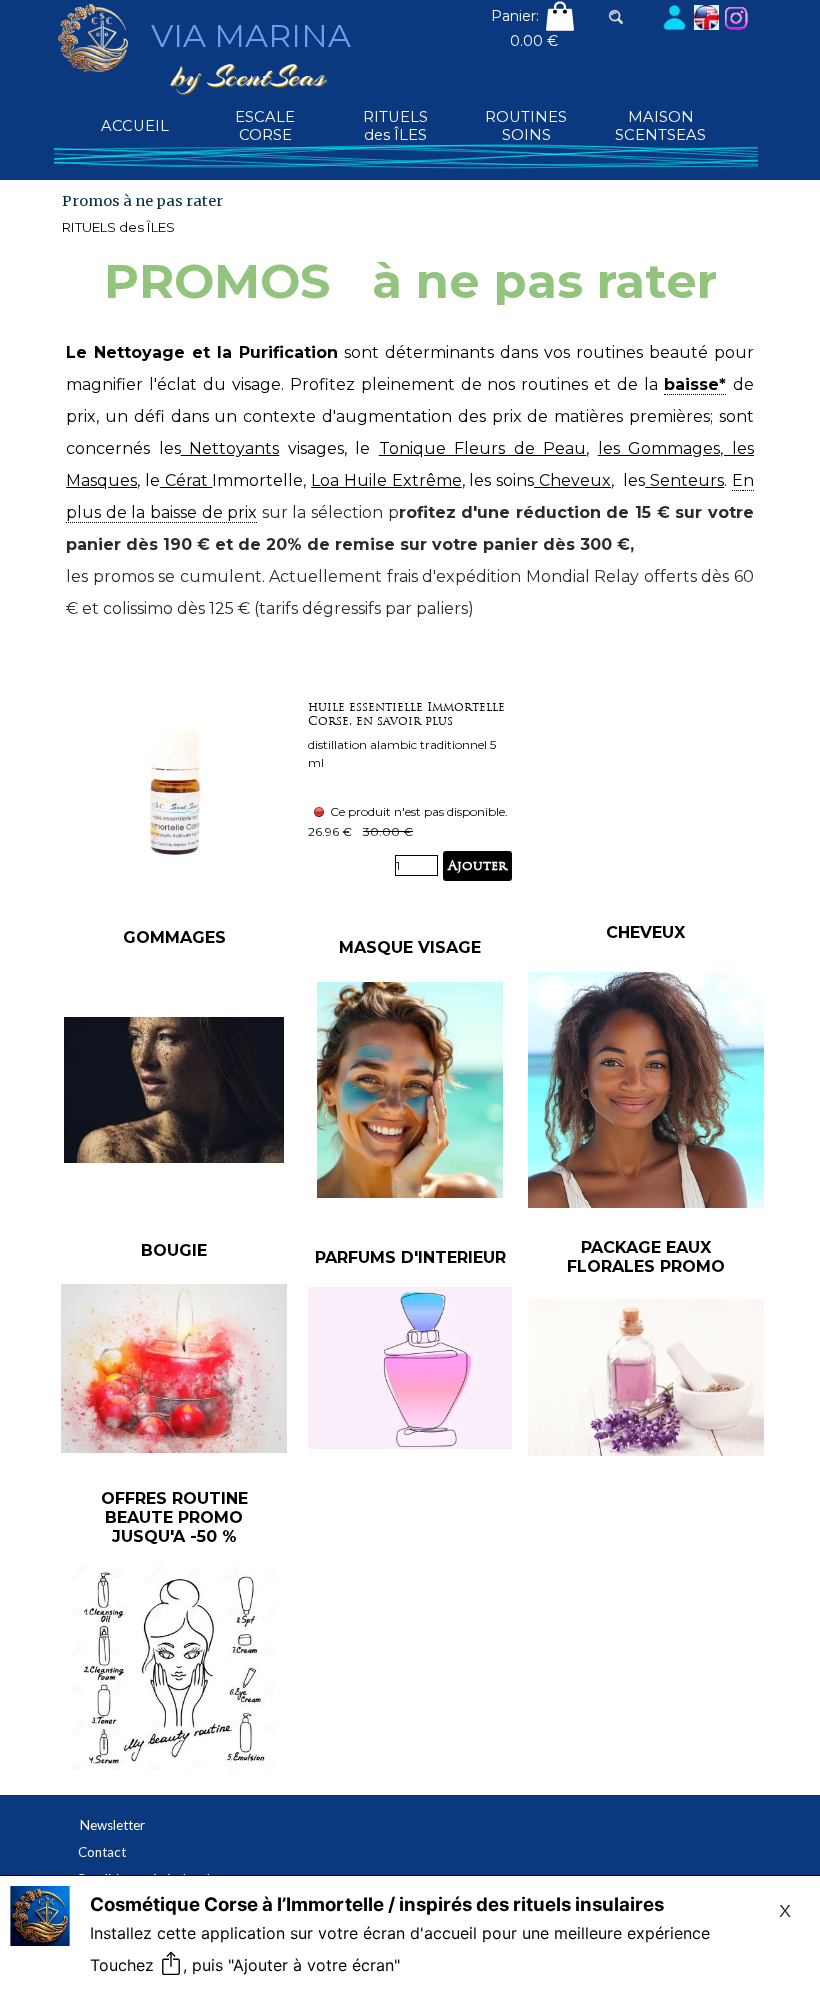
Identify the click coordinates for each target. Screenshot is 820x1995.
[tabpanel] (410, 497)
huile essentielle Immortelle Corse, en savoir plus (406, 714)
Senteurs (684, 480)
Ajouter (477, 865)
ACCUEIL (135, 126)
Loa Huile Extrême (386, 480)
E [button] (737, 480)
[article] (410, 791)
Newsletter (112, 1825)
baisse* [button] (695, 384)
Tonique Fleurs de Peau (483, 448)
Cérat (186, 480)
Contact (102, 1852)
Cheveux (572, 480)
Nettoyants (230, 448)
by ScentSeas (248, 76)
